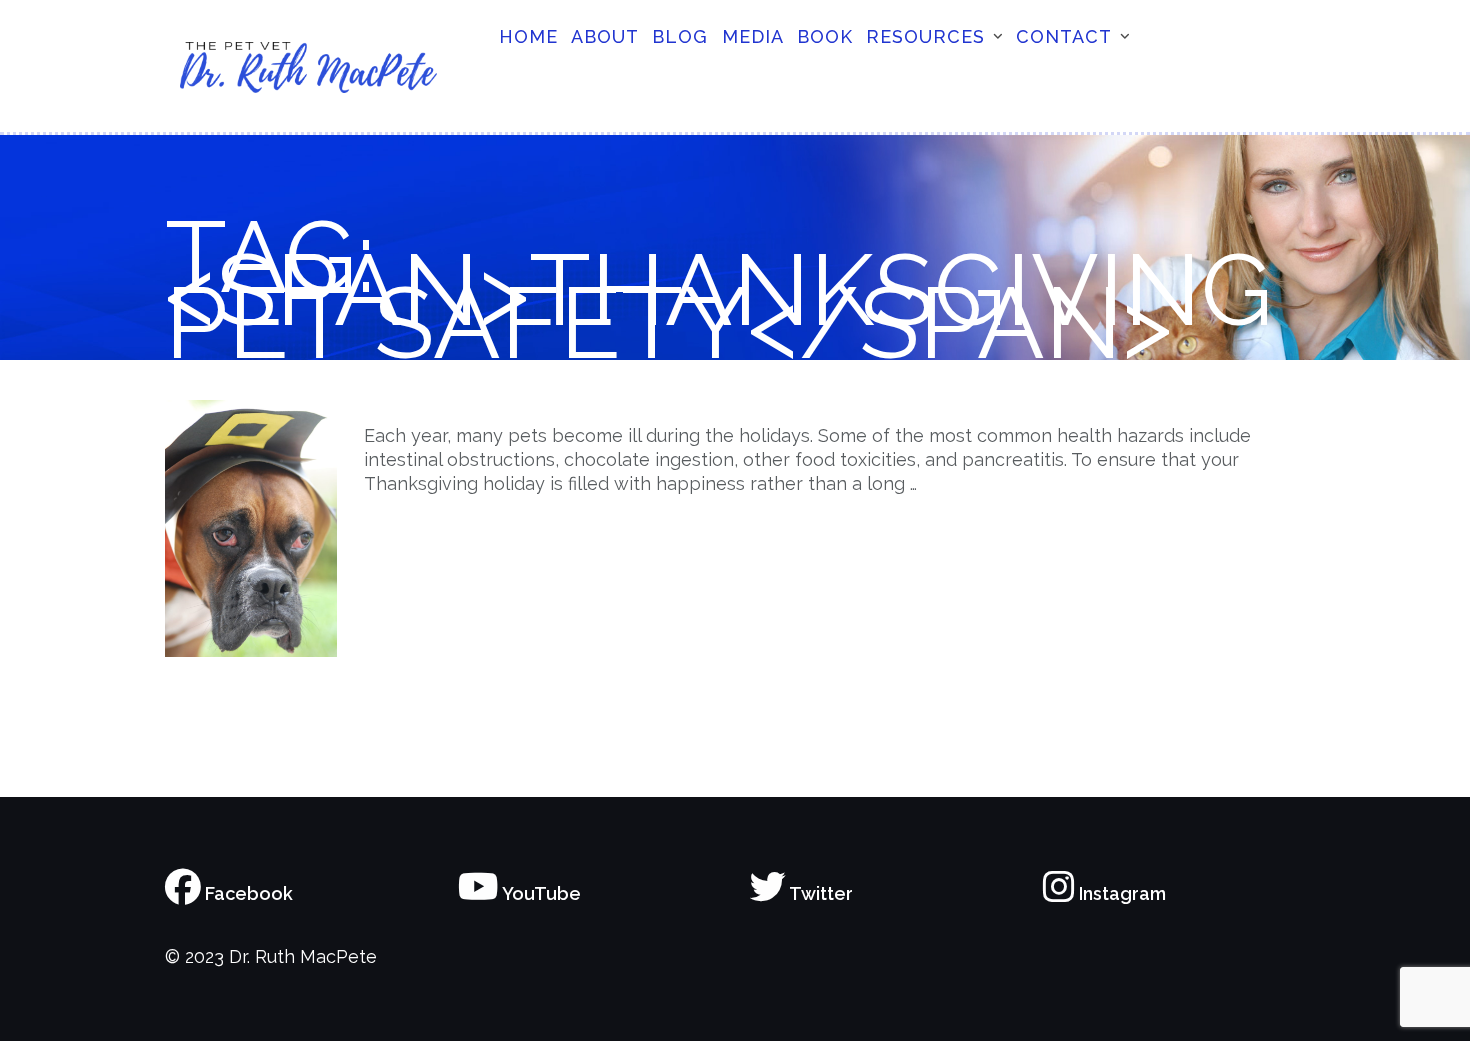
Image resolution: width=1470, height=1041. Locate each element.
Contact (1064, 36)
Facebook (247, 893)
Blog (680, 36)
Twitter (819, 893)
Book (825, 36)
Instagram (1120, 893)
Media (753, 36)
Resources (925, 36)
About (605, 36)
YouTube (540, 893)
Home (528, 36)
